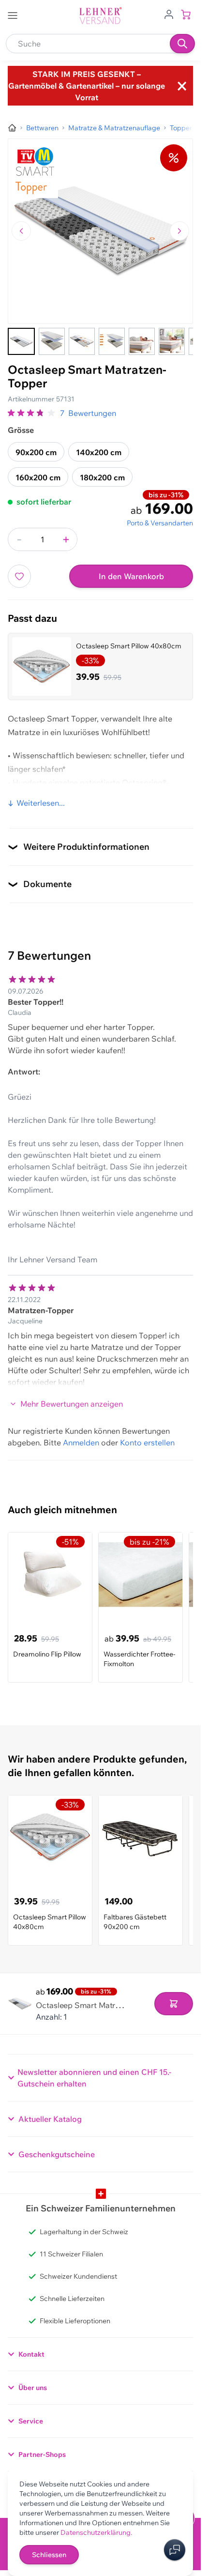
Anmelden (81, 1442)
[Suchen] (182, 44)
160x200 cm (38, 477)
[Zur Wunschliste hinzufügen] (19, 576)
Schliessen (49, 2555)
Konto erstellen (147, 1442)
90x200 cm (36, 452)
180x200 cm (102, 477)
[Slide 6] (172, 341)
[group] (32, 413)
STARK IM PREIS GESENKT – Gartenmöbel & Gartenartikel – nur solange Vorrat (87, 86)
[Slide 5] (142, 341)
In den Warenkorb (131, 576)
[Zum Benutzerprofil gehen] (169, 14)
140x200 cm (99, 452)
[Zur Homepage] (12, 128)
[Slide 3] (82, 341)
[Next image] (179, 231)
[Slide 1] (21, 341)
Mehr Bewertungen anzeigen (72, 1404)
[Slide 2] (52, 341)
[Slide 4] (112, 341)
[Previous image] (21, 231)
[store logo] (101, 16)
